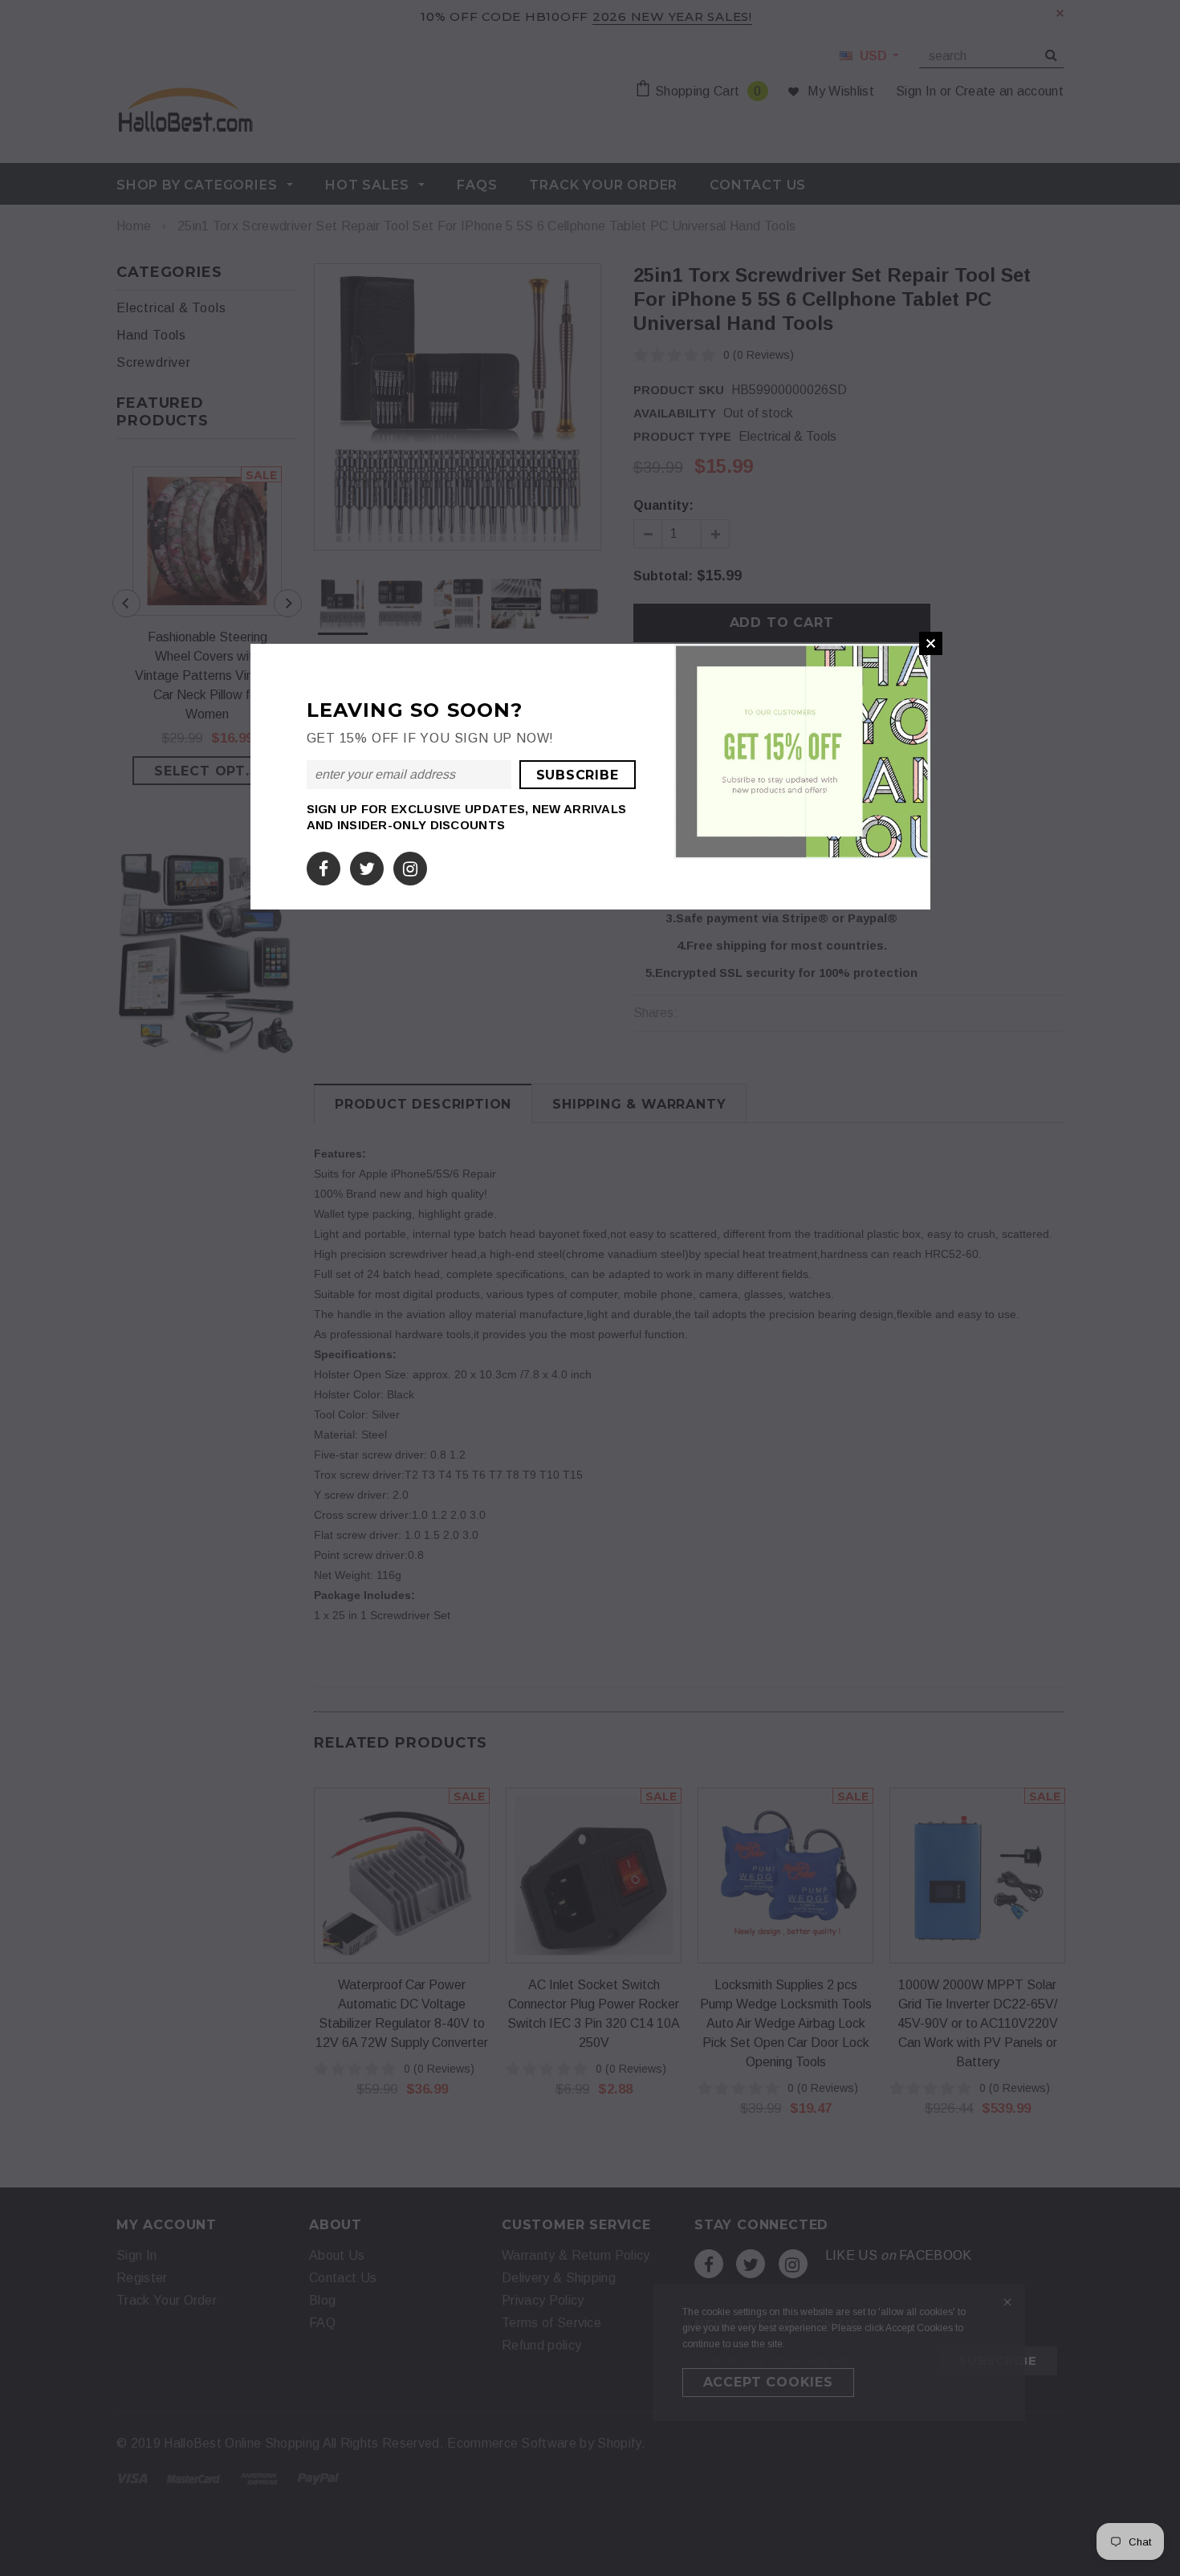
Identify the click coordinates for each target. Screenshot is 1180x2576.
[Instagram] (410, 866)
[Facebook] (323, 866)
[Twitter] (367, 866)
